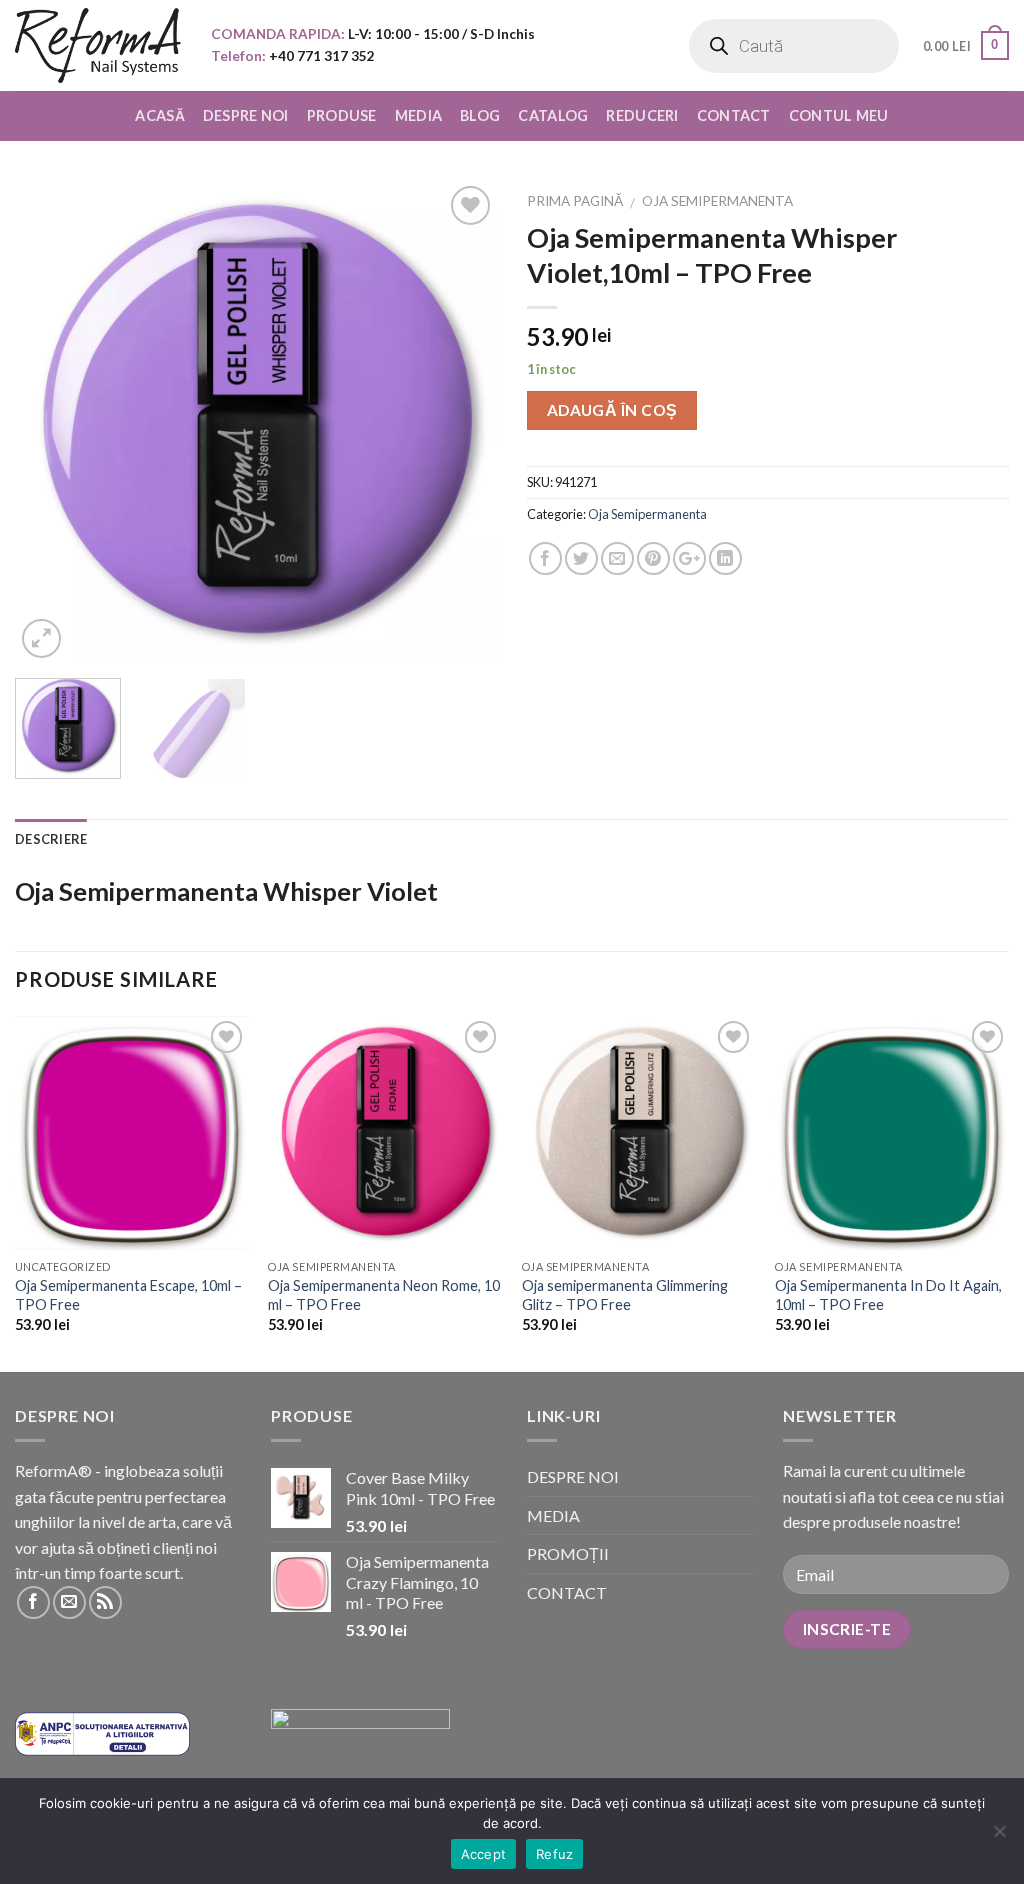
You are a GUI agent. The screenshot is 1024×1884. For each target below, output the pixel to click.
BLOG (480, 115)
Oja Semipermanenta (717, 201)
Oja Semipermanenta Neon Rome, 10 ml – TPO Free (384, 1295)
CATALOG (553, 115)
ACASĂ (159, 115)
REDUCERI (642, 115)
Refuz (554, 1854)
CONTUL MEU (839, 115)
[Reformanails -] (98, 45)
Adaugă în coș (612, 410)
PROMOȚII (568, 1553)
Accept (484, 1854)
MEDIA (418, 115)
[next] (462, 422)
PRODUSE (342, 115)
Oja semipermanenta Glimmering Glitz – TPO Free (625, 1295)
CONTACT (734, 115)
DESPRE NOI (246, 115)
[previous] (50, 422)
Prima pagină (575, 201)
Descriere (51, 839)
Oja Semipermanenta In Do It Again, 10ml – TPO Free (888, 1295)
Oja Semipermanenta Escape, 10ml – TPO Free (128, 1295)
